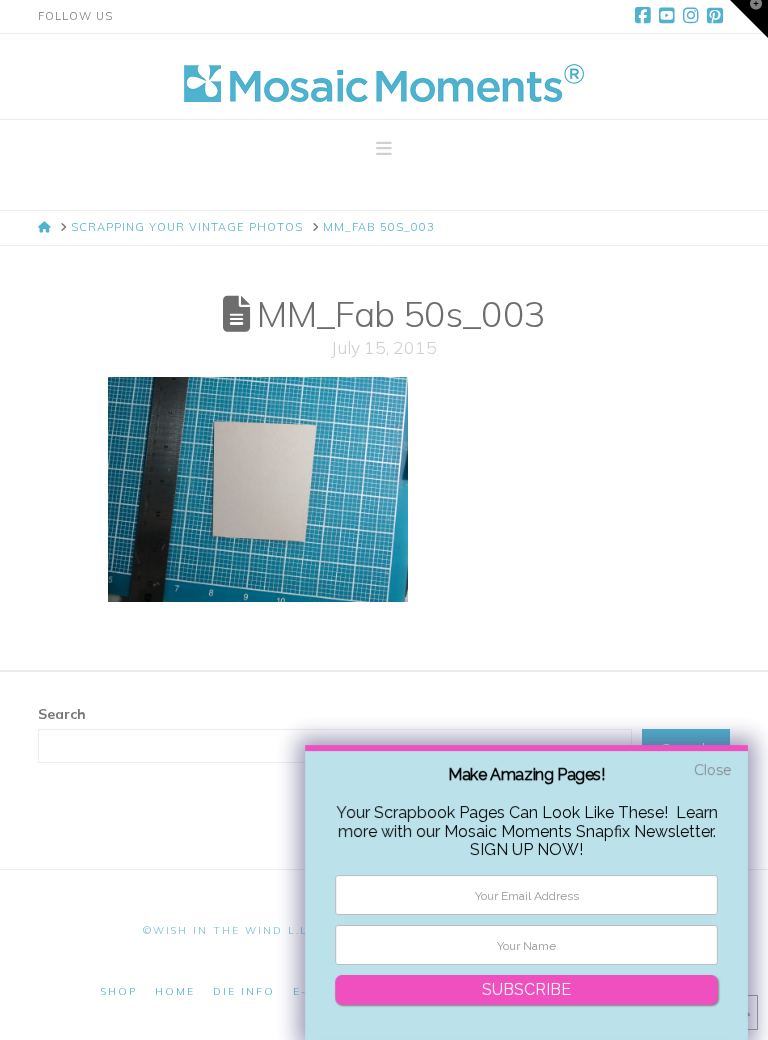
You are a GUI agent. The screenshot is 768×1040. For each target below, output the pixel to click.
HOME (175, 991)
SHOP (119, 991)
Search (62, 714)
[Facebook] (646, 16)
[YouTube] (670, 16)
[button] (384, 149)
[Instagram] (694, 16)
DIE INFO (244, 991)
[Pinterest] (718, 16)
